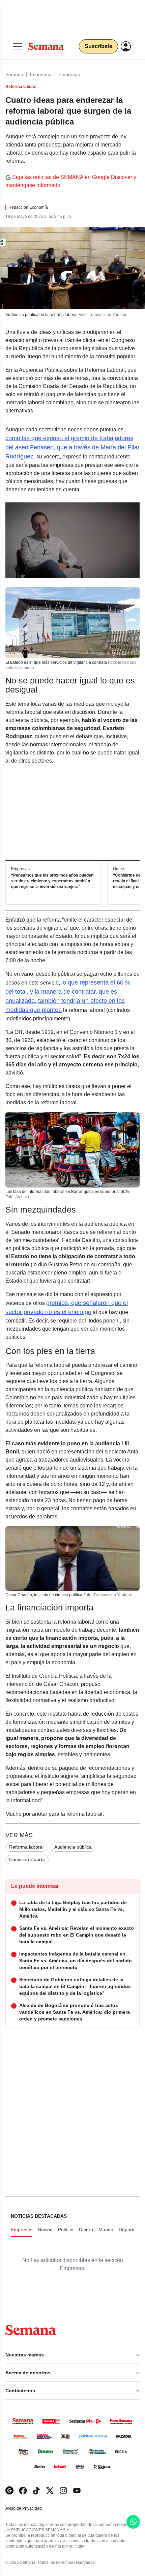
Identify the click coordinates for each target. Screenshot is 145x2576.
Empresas (69, 74)
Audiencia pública (73, 1847)
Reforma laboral (26, 1847)
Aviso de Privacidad (31, 2509)
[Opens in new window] (23, 2491)
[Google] (9, 2491)
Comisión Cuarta (27, 1859)
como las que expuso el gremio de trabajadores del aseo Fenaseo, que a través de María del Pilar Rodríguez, (72, 447)
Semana (14, 74)
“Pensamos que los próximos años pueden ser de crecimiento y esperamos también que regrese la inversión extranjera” (52, 881)
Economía (41, 74)
